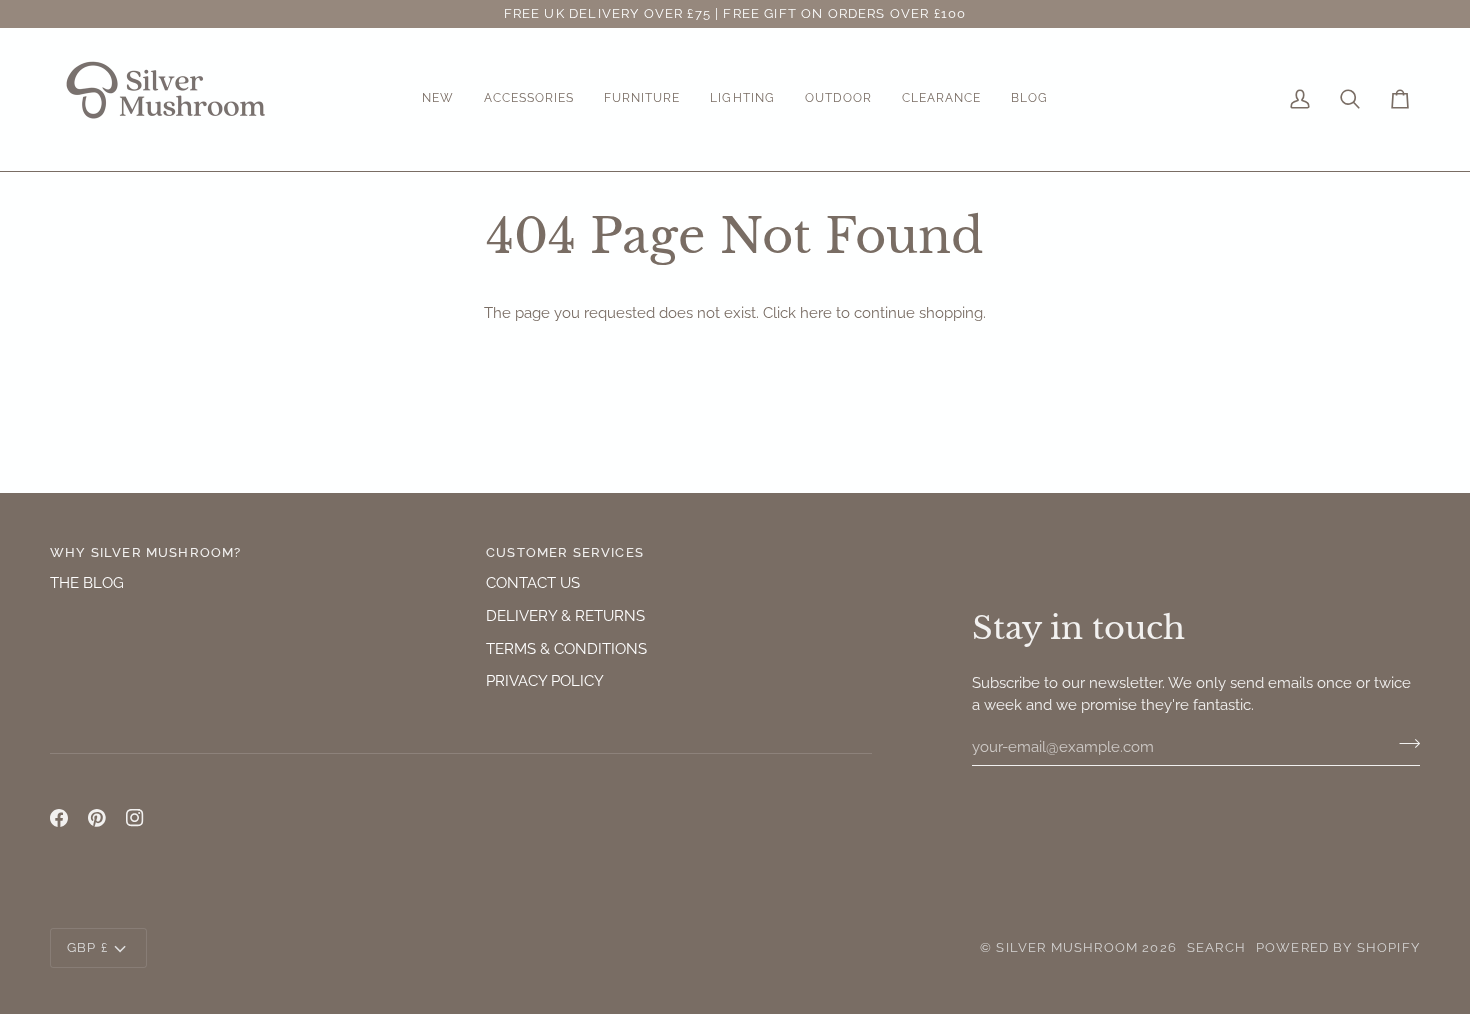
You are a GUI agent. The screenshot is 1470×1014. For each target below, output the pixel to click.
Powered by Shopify (1338, 947)
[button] (438, 99)
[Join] (1403, 744)
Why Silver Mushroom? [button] (145, 552)
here (816, 312)
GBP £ (87, 947)
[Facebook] (59, 818)
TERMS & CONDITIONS (566, 648)
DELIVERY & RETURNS (565, 615)
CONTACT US (533, 582)
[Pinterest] (97, 818)
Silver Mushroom (1067, 947)
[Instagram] (135, 818)
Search (1216, 947)
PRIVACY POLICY (545, 680)
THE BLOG (87, 582)
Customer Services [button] (565, 552)
